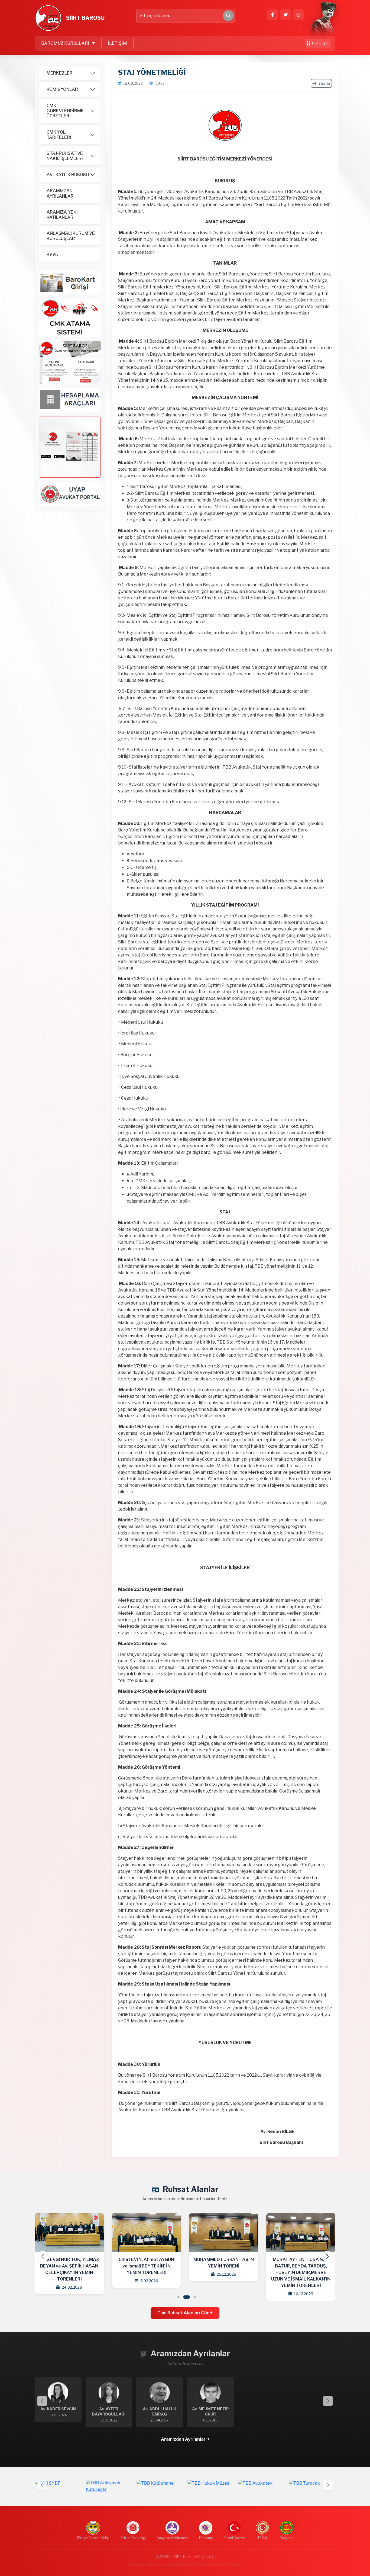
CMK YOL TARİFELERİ (59, 135)
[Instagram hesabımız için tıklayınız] (298, 15)
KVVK (52, 254)
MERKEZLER (60, 73)
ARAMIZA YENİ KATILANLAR (62, 215)
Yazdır (324, 83)
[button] (327, 2256)
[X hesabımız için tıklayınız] (285, 15)
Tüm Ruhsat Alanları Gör (184, 2313)
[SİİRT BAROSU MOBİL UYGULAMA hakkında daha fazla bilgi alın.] (70, 447)
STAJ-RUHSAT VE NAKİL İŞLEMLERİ (65, 156)
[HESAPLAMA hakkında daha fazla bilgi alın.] (70, 399)
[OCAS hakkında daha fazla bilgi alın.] (70, 317)
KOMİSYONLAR (62, 89)
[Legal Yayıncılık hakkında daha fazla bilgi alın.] (70, 362)
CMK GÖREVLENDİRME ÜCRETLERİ (65, 111)
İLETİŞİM (117, 43)
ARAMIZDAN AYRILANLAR (60, 193)
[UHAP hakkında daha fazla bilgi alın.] (70, 282)
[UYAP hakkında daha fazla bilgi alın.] (70, 494)
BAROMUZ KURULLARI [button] (66, 43)
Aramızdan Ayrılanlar (184, 2439)
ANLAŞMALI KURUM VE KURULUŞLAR (71, 236)
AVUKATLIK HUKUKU (68, 175)
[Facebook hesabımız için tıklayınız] (272, 15)
